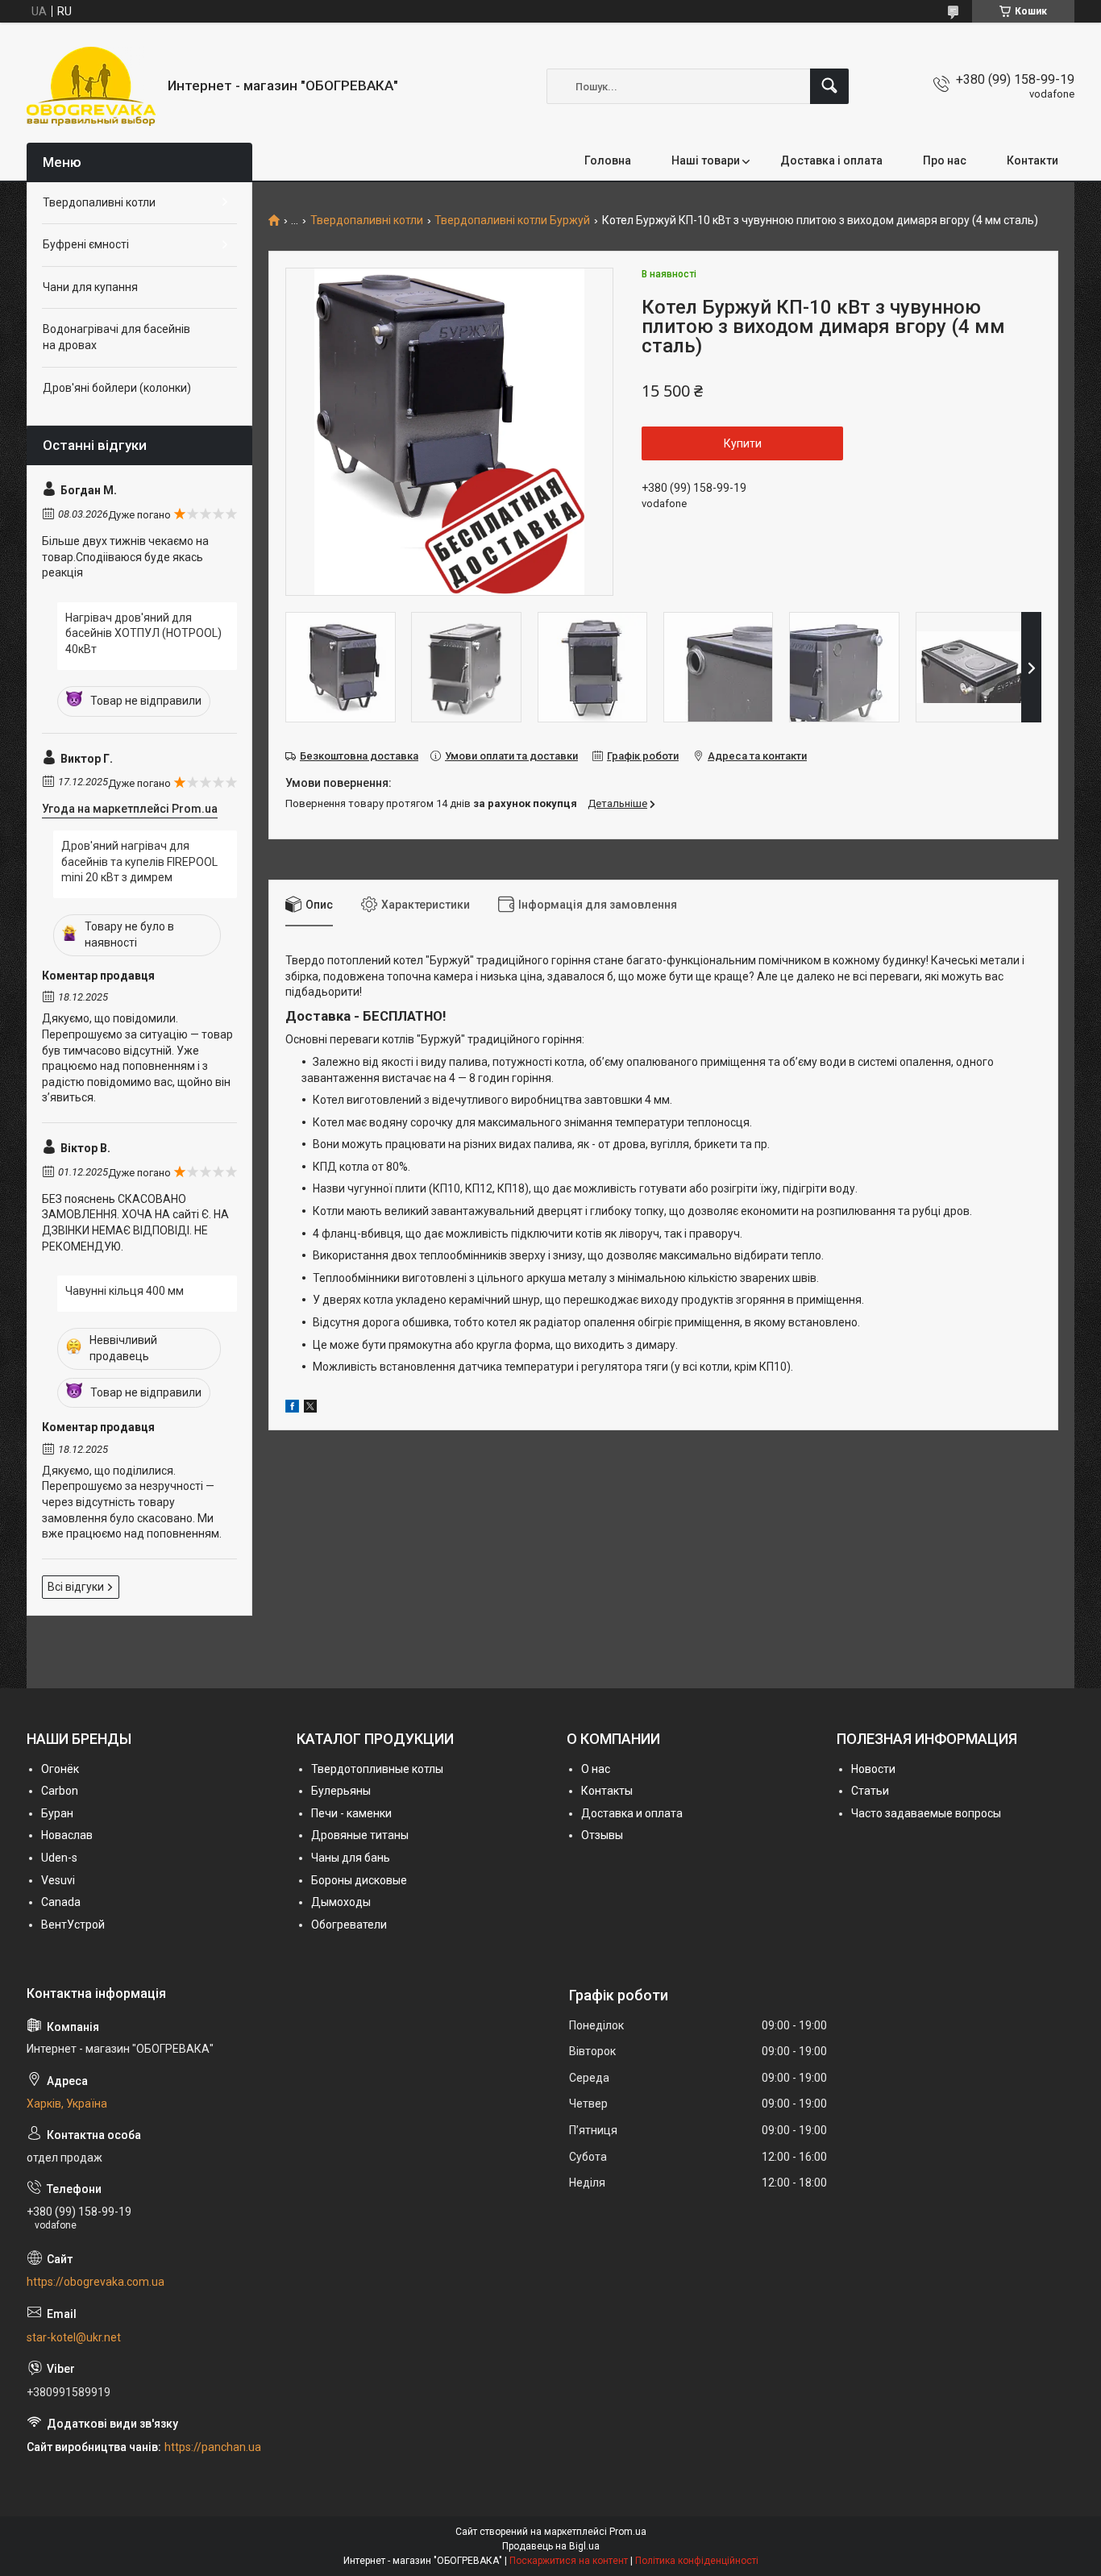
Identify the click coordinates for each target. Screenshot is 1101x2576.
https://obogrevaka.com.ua (96, 2282)
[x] (310, 1409)
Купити (743, 443)
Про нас (945, 160)
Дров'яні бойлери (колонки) (117, 388)
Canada (61, 1902)
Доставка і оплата (831, 160)
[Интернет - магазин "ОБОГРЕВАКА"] (91, 86)
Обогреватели (349, 1925)
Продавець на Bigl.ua (551, 2546)
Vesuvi (58, 1880)
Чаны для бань (351, 1858)
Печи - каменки (351, 1813)
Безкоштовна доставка (359, 756)
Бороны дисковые (359, 1880)
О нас (596, 1769)
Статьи (870, 1791)
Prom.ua (628, 2532)
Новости (873, 1769)
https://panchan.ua (213, 2447)
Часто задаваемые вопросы (926, 1813)
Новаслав (67, 1835)
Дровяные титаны (360, 1835)
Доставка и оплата (632, 1813)
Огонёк (60, 1769)
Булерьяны (341, 1791)
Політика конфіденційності (697, 2561)
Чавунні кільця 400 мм (125, 1291)
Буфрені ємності (86, 244)
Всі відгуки (76, 1587)
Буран (57, 1813)
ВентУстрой (73, 1925)
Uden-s (59, 1858)
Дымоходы (341, 1902)
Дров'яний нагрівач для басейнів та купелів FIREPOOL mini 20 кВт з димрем (139, 861)
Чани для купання (90, 287)
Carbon (60, 1791)
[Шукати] (829, 86)
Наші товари (706, 160)
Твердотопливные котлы (377, 1769)
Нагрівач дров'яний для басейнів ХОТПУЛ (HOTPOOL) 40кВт (143, 633)
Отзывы (602, 1835)
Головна (608, 160)
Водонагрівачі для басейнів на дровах (116, 337)
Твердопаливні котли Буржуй (512, 221)
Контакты (607, 1791)
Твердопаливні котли (367, 221)
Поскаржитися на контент (569, 2561)
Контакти (1032, 160)
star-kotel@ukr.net (74, 2337)
